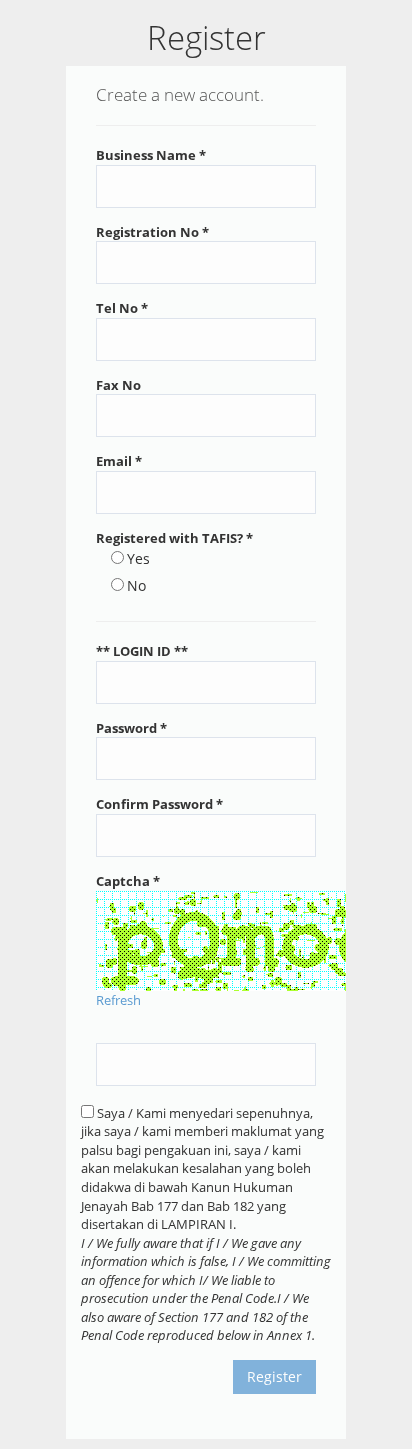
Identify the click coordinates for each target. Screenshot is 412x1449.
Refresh (118, 1000)
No (136, 585)
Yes (138, 558)
